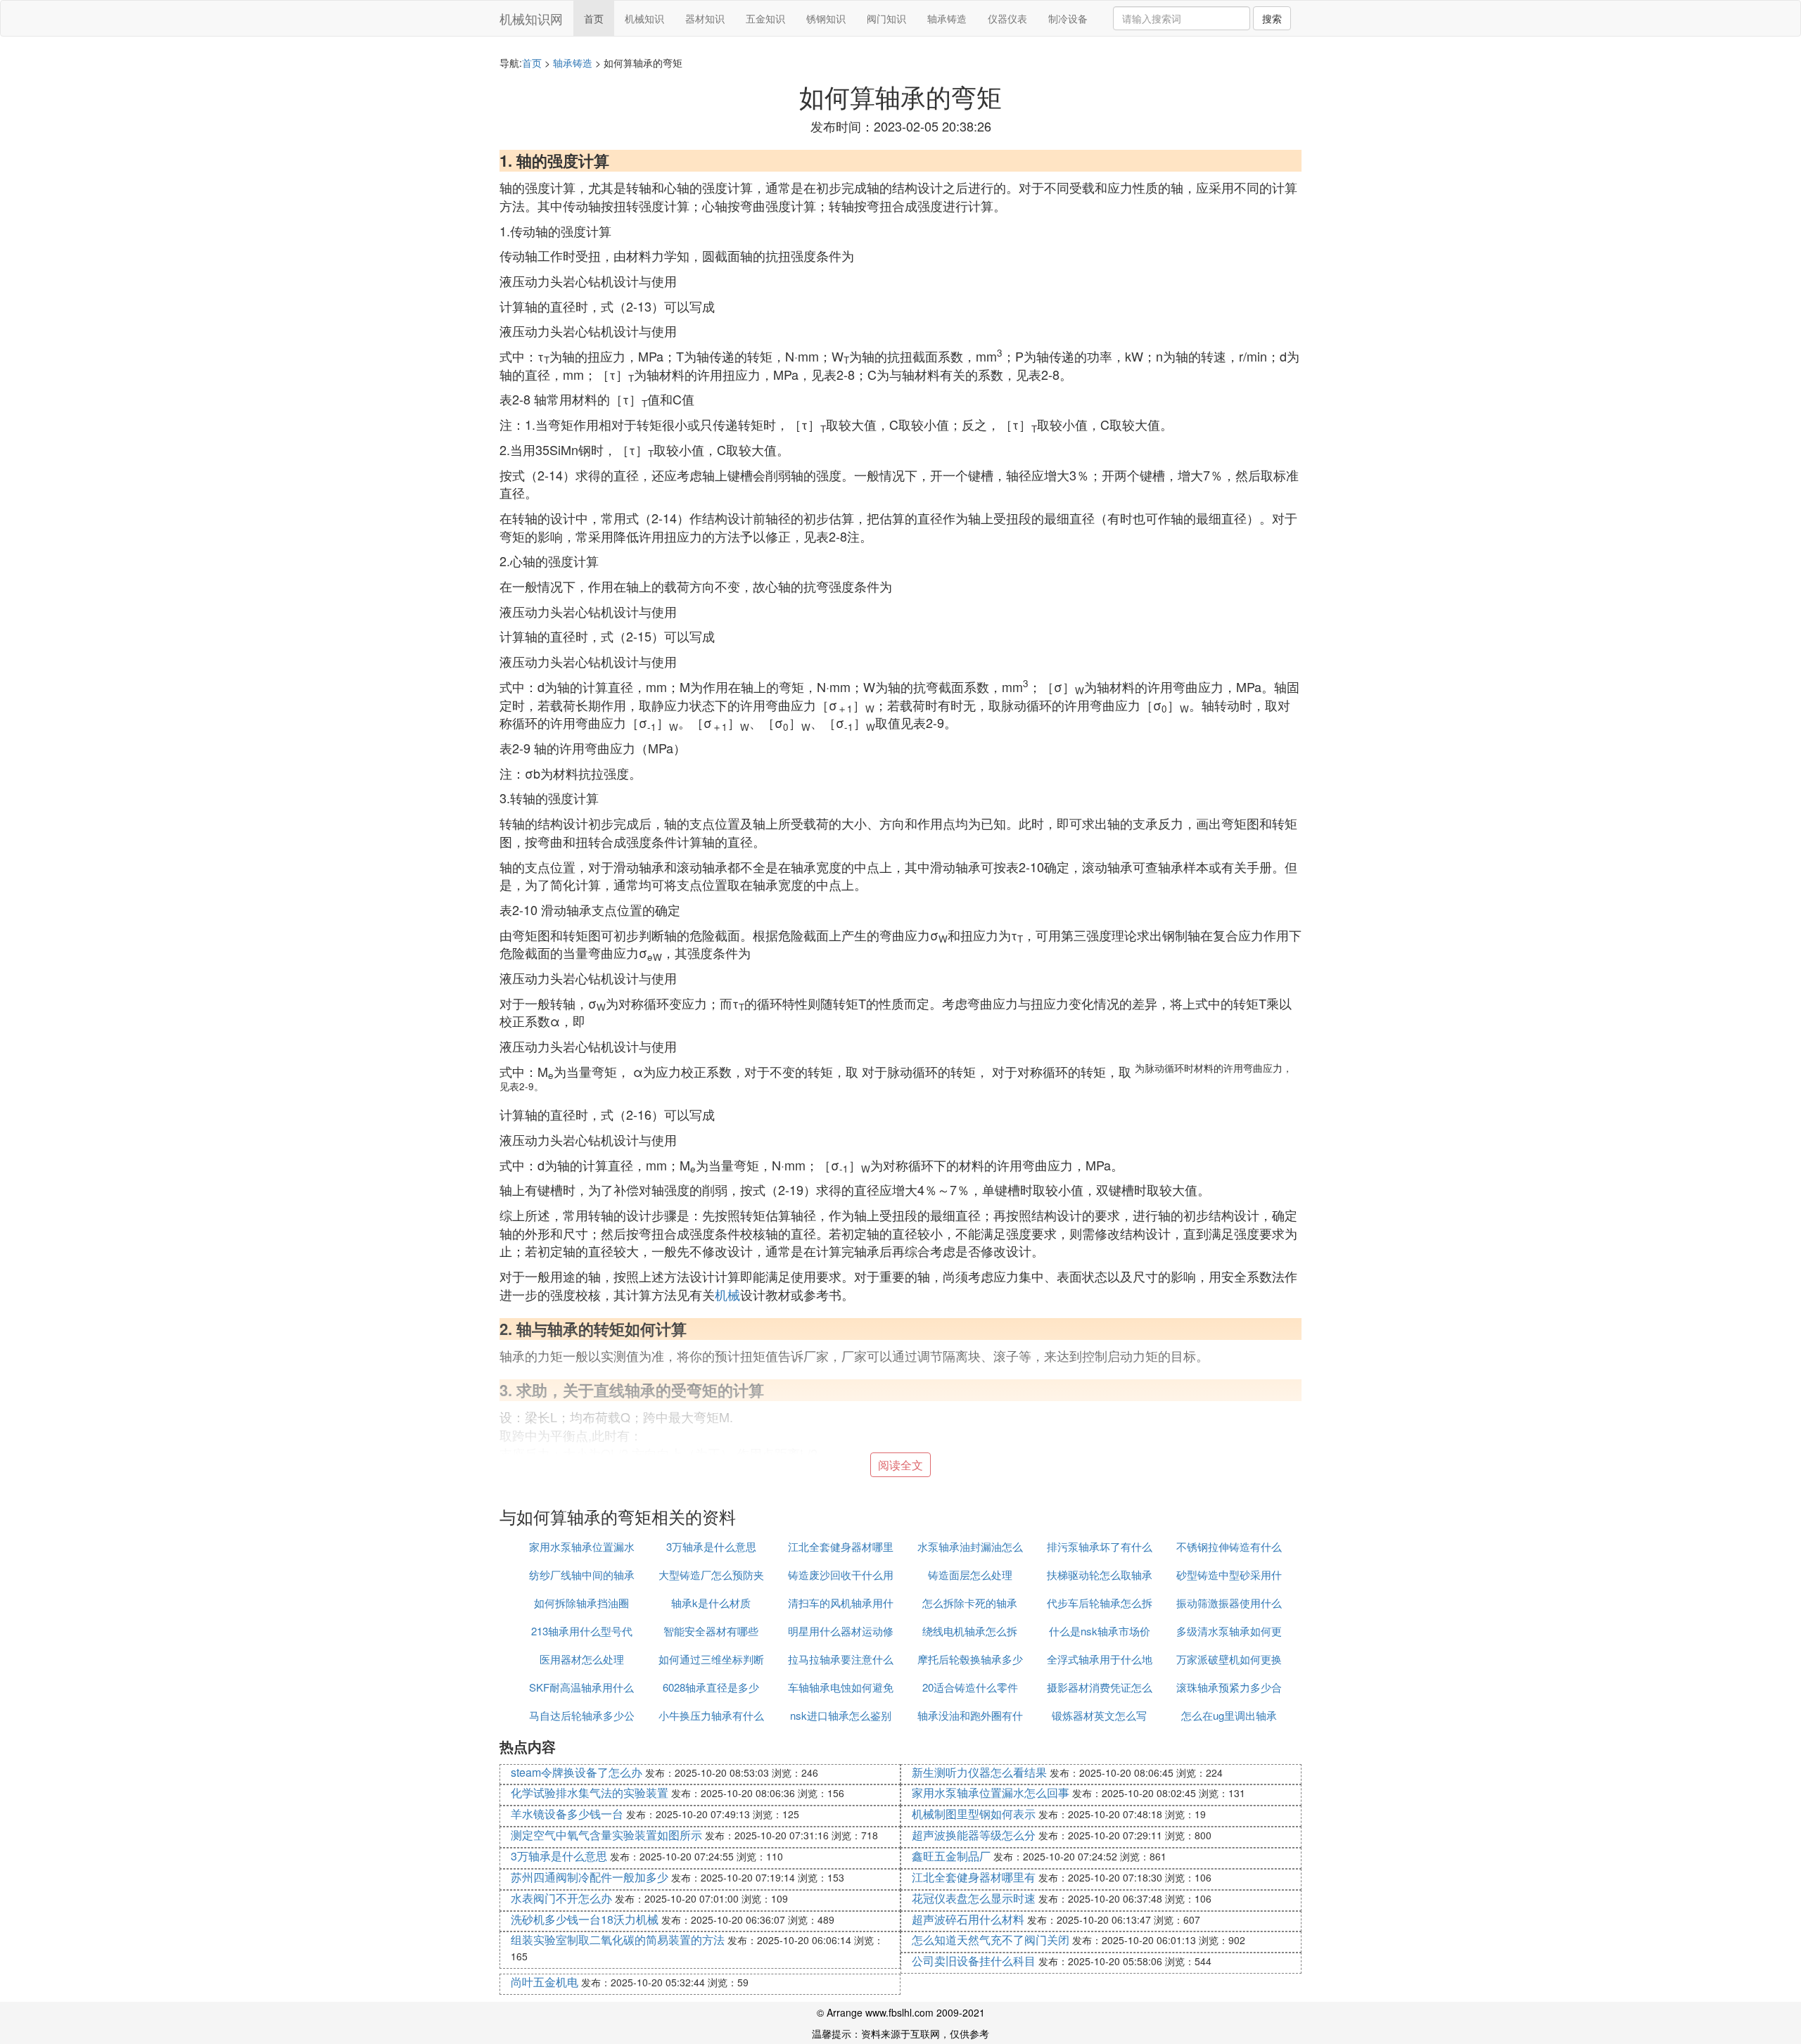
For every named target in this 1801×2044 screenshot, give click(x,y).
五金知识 (765, 18)
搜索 (1272, 18)
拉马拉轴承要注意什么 (841, 1659)
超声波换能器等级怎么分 (974, 1835)
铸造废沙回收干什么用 (841, 1574)
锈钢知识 (826, 18)
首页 (594, 18)
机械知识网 (531, 18)
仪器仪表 (1007, 18)
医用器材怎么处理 (582, 1659)
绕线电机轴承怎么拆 (970, 1631)
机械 (727, 1294)
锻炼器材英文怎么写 (1099, 1715)
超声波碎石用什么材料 (968, 1919)
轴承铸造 (947, 18)
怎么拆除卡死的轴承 (970, 1603)
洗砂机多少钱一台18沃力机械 (585, 1919)
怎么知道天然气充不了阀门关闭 (991, 1940)
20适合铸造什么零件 (970, 1687)
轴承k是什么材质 (711, 1603)
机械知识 (644, 18)
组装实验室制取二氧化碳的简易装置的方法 (618, 1940)
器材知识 (705, 18)
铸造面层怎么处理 (970, 1574)
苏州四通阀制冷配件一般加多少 (590, 1877)
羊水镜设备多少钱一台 (567, 1814)
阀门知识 (886, 18)
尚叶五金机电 (545, 1982)
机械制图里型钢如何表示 (974, 1814)
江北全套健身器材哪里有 (974, 1877)
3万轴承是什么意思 (711, 1546)
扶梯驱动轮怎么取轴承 (1100, 1574)
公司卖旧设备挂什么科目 (974, 1961)
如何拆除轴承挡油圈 (581, 1603)
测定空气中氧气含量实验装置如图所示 (606, 1835)
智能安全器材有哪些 (711, 1631)
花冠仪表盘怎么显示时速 (974, 1898)
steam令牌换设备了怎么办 (577, 1772)
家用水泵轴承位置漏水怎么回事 (991, 1793)
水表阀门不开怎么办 (561, 1898)
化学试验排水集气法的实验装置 (590, 1793)
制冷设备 (1068, 18)
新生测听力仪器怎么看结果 (979, 1772)
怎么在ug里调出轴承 (1229, 1715)
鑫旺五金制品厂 (951, 1856)
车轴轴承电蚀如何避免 (841, 1687)
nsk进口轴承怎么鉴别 (841, 1715)
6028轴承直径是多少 (711, 1687)
